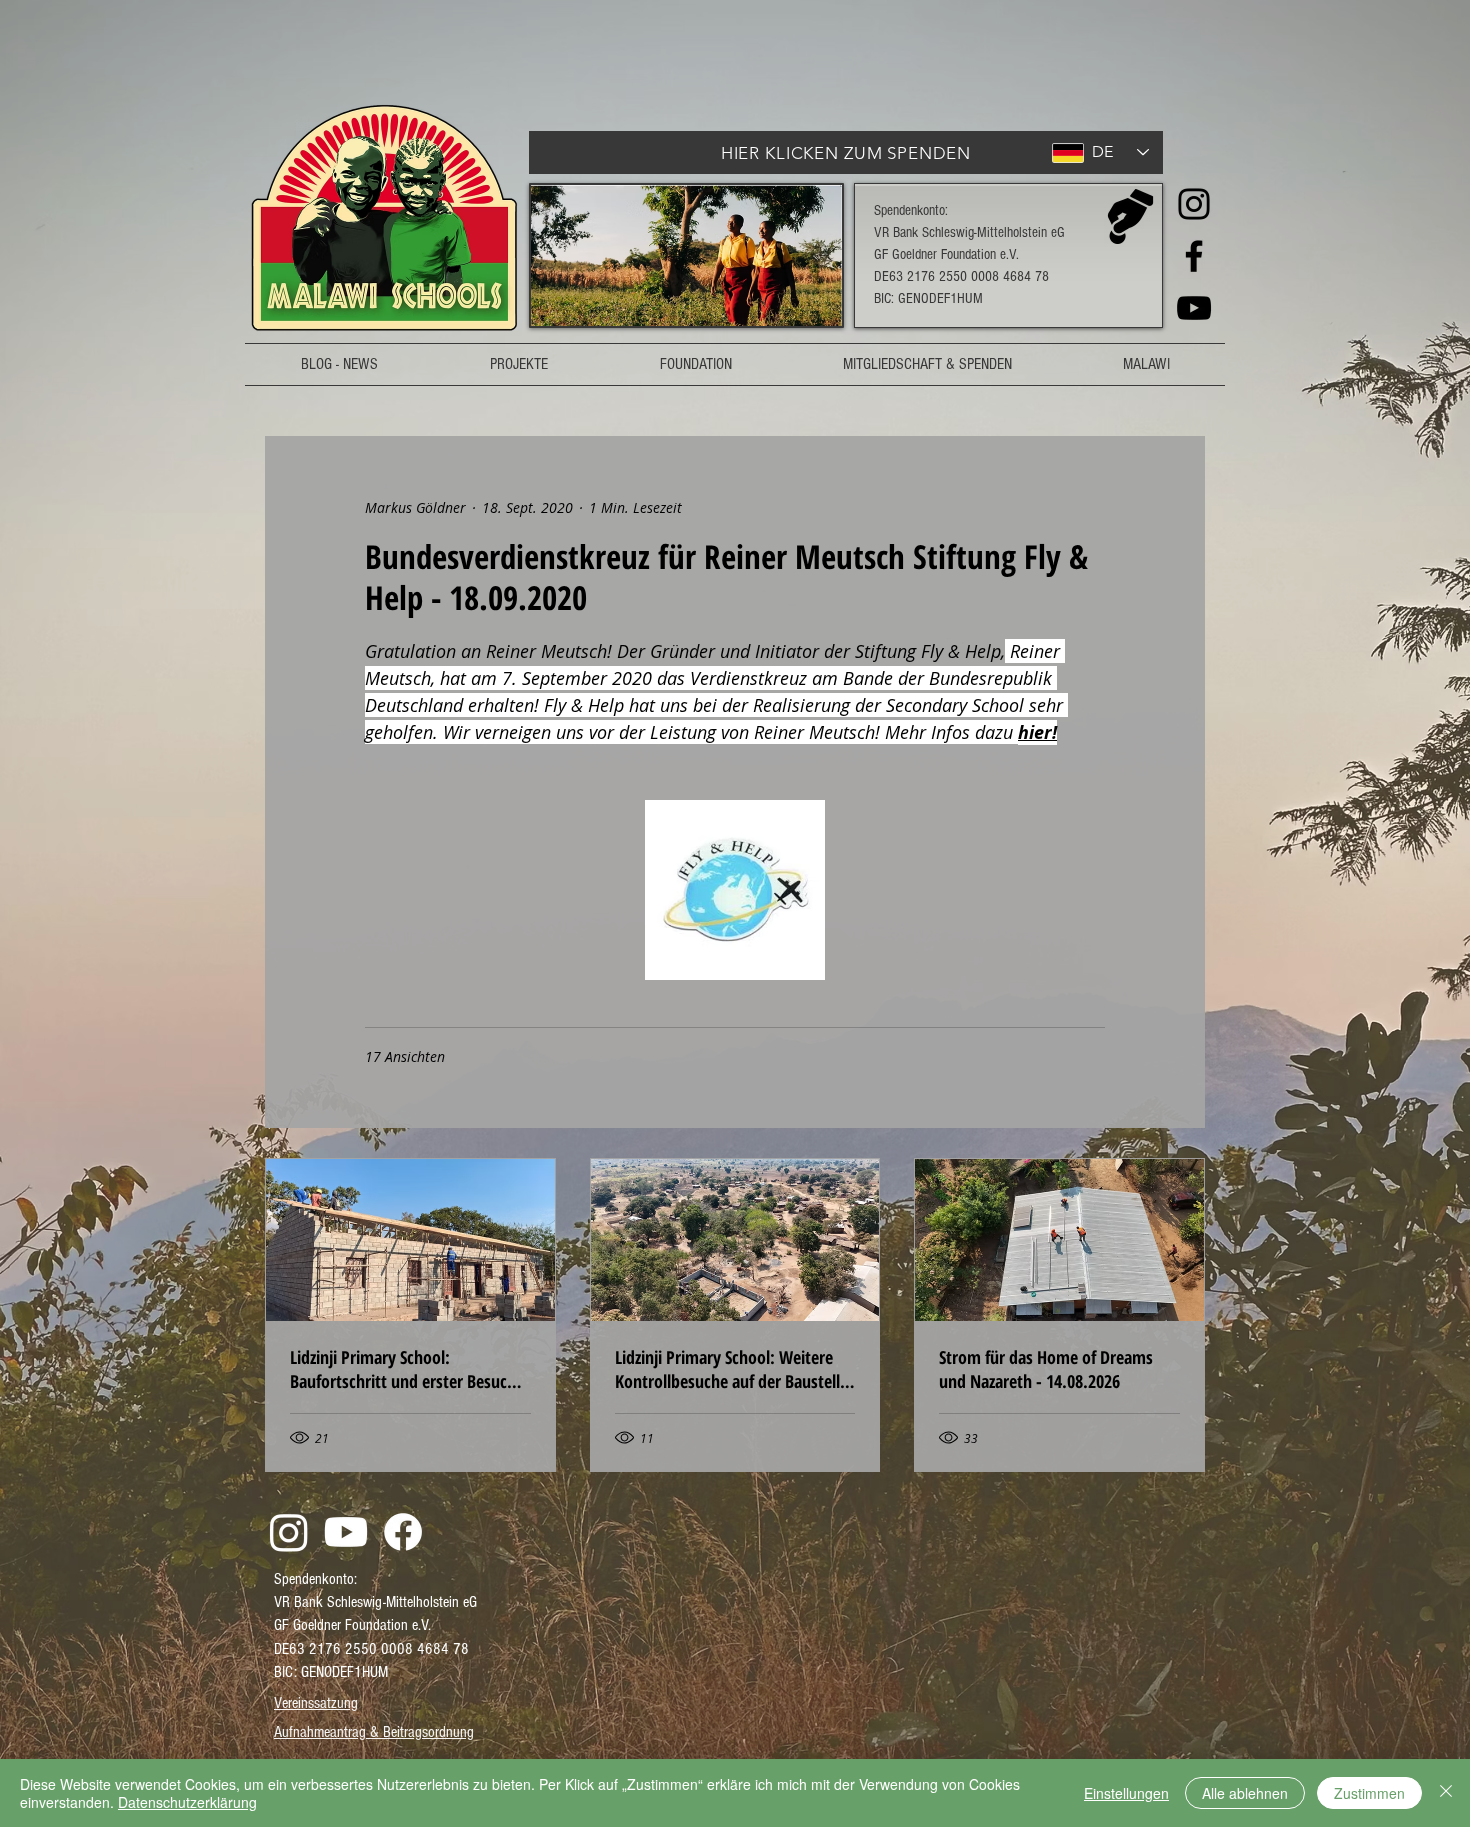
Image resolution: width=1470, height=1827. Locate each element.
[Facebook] (1194, 256)
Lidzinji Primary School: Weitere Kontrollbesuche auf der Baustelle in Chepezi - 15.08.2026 (731, 1369)
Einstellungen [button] (1126, 1793)
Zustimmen (1369, 1793)
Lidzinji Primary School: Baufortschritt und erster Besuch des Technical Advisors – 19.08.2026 (403, 1369)
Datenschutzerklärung (187, 1802)
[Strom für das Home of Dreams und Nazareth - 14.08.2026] (1059, 1240)
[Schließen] (1446, 1793)
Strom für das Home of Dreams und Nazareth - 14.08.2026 (1046, 1369)
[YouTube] (1194, 308)
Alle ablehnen (1245, 1793)
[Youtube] (346, 1532)
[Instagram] (1194, 204)
